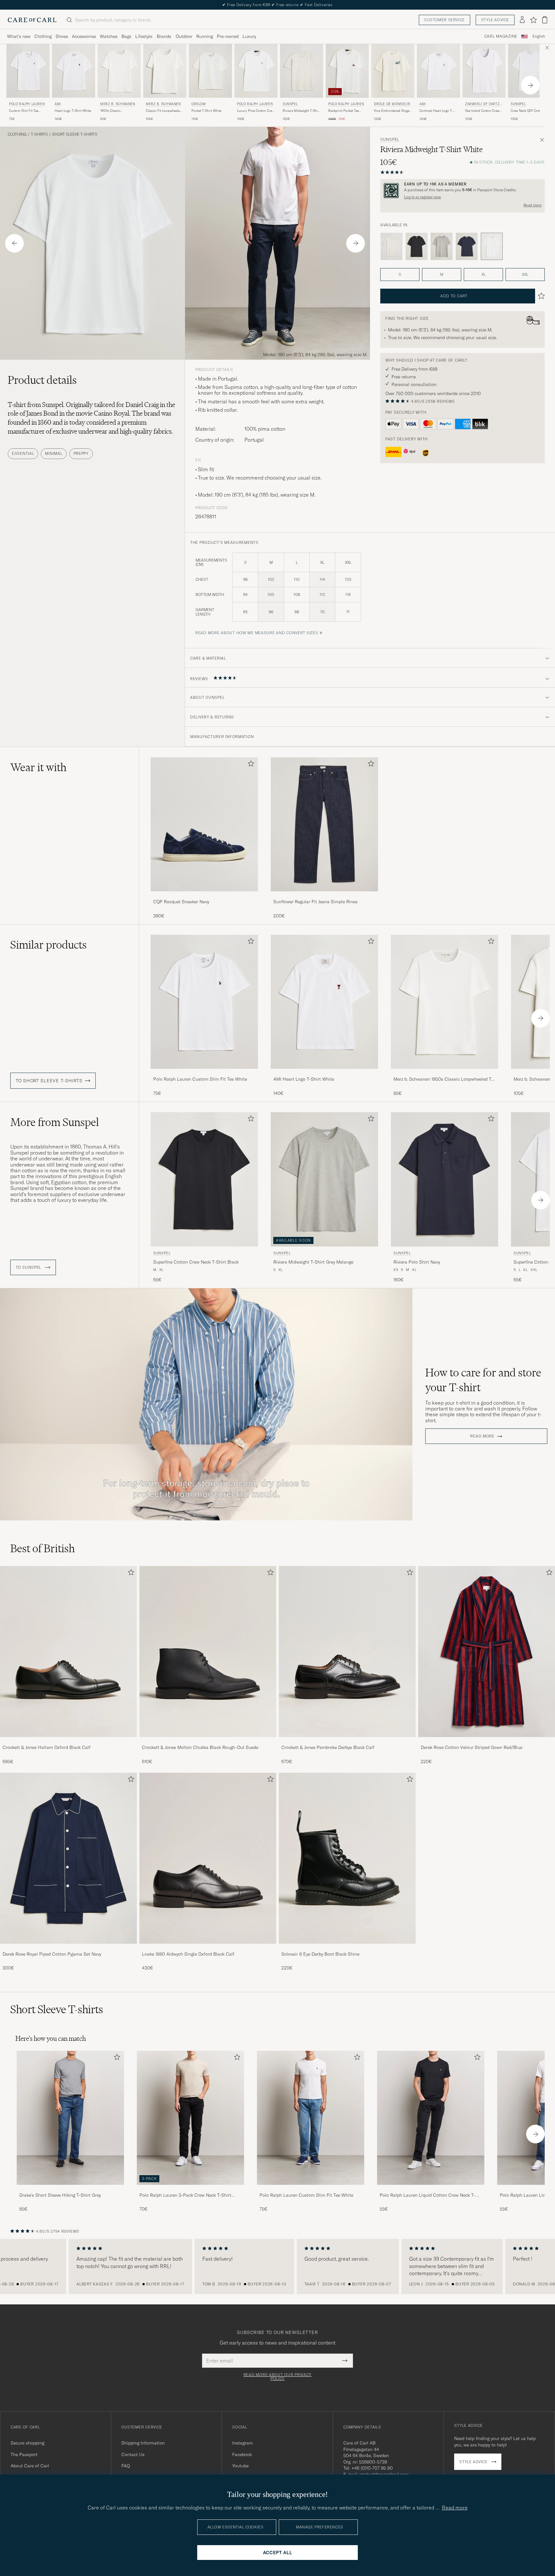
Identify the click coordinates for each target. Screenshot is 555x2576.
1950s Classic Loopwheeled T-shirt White (115, 111)
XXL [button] (525, 274)
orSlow (199, 104)
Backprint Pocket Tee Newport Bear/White (344, 111)
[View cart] (545, 20)
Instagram (242, 2443)
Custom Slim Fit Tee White (24, 111)
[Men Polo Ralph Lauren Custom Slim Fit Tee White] (311, 2118)
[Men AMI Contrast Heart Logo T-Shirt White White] (438, 71)
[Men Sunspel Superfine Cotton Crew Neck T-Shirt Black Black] (204, 1179)
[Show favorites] (533, 20)
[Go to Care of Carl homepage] (32, 20)
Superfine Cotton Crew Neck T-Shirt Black (196, 1262)
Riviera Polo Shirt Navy (417, 1262)
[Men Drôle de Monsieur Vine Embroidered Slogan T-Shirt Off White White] (393, 71)
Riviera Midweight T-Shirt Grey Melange (313, 1262)
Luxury (249, 36)
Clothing (43, 36)
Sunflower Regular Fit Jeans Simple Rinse (315, 902)
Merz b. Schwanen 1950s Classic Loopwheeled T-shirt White (443, 1079)
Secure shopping (27, 2443)
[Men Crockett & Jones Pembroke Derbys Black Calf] (347, 1652)
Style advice (495, 20)
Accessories (84, 36)
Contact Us (133, 2454)
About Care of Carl (30, 2466)
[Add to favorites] (250, 765)
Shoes (62, 36)
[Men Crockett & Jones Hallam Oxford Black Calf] (68, 1652)
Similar (48, 945)
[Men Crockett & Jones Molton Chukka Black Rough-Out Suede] (208, 1652)
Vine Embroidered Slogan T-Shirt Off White (392, 111)
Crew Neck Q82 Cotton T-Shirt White (529, 111)
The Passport (24, 2454)
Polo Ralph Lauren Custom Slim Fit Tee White (200, 1079)
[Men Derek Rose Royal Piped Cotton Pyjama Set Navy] (68, 1858)
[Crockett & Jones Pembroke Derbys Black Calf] (347, 1741)
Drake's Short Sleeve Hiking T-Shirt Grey (60, 2195)
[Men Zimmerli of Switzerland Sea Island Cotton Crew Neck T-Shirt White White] (484, 71)
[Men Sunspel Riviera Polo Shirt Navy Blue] (445, 1179)
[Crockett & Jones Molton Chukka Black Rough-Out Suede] (208, 1741)
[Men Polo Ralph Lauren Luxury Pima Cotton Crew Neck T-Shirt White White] (256, 71)
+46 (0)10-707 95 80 (372, 2468)
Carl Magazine (501, 36)
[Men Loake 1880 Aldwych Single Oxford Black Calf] (208, 1858)
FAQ (126, 2466)
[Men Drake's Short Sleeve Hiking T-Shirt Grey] (70, 2118)
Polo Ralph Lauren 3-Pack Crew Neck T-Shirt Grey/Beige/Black (185, 2195)
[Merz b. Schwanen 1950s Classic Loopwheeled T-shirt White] (445, 1073)
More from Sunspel (55, 1122)
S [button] (400, 274)
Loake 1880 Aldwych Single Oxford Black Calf (188, 1954)
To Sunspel (29, 1267)
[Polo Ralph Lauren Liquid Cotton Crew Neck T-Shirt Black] (431, 2189)
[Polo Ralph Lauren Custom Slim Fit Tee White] (204, 1073)
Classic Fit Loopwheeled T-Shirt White (164, 111)
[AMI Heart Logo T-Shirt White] (324, 1073)
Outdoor (184, 36)
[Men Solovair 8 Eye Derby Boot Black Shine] (347, 1858)
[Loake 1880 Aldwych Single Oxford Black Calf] (208, 1948)
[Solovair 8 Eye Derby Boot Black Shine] (347, 1948)
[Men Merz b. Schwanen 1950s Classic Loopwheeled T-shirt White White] (119, 71)
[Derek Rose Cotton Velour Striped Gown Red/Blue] (487, 1741)
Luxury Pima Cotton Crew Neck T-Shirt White (256, 111)
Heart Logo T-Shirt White (73, 111)
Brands (164, 36)
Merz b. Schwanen (118, 104)
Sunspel (290, 104)
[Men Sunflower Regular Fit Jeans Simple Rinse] (324, 824)
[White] (392, 247)
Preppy (81, 453)
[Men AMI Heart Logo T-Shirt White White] (74, 71)
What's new (19, 36)
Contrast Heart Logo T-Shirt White (436, 111)
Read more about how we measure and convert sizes (257, 633)
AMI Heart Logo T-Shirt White (304, 1079)
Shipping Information (143, 2443)
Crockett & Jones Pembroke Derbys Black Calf (328, 1747)
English (539, 36)
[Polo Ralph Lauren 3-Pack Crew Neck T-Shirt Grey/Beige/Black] (190, 2189)
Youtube (240, 2466)
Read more (533, 205)
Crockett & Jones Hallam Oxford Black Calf (47, 1747)
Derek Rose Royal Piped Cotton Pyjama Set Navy (52, 1954)
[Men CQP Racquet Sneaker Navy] (204, 824)
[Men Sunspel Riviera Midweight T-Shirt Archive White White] (302, 71)
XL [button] (484, 274)
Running (205, 36)
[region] (277, 2266)
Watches (109, 36)
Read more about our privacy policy (277, 2377)
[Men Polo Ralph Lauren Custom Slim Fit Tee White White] (28, 71)
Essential (23, 453)
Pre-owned (228, 36)
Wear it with (38, 767)
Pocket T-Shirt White (206, 111)
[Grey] (442, 247)
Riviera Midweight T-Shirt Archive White (301, 111)
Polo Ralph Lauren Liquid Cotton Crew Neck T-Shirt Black (427, 2195)
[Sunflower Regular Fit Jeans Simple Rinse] (324, 896)
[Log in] (522, 20)
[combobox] (539, 36)
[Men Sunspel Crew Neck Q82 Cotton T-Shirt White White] (530, 71)
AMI (58, 104)
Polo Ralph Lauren (27, 104)
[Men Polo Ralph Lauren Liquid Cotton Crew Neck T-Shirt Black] (431, 2118)
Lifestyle (144, 36)
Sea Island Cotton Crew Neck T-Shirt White (482, 111)
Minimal (54, 453)
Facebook (242, 2454)
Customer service (445, 20)
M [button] (442, 274)
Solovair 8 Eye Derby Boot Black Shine (320, 1954)
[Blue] (467, 247)
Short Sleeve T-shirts (75, 134)
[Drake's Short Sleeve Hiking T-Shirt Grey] (70, 2189)
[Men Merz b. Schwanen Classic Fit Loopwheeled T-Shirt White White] (165, 71)
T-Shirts (39, 134)
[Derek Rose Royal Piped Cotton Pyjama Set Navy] (68, 1948)
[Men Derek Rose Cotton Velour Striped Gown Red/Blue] (487, 1652)
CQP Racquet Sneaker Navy (181, 902)
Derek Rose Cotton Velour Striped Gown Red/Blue (471, 1747)
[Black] (417, 247)
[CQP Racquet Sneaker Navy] (204, 896)
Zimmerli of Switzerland (483, 105)
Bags (126, 36)
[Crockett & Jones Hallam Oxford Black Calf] (68, 1741)
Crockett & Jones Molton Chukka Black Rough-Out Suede (200, 1747)
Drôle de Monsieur (392, 104)
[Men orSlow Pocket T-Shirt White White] (210, 71)
